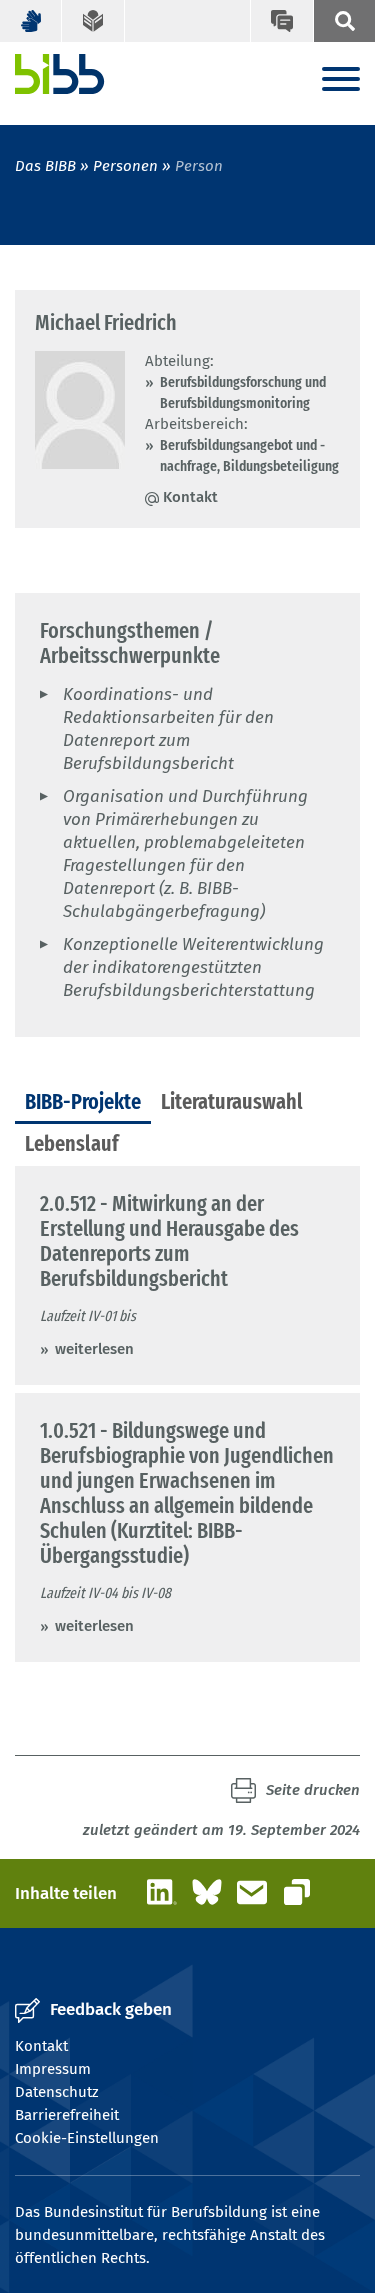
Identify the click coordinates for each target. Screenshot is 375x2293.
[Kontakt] (281, 21)
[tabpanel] (187, 1414)
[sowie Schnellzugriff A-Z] (344, 21)
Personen (125, 166)
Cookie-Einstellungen (87, 2138)
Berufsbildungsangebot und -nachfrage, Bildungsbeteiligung (249, 455)
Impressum (53, 2069)
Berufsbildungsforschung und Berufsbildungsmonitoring (243, 392)
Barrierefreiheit (67, 2115)
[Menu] (341, 80)
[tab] (83, 1103)
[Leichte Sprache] (93, 21)
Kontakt (190, 497)
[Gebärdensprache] (31, 21)
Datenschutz (57, 2092)
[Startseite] (60, 74)
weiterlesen (94, 1349)
